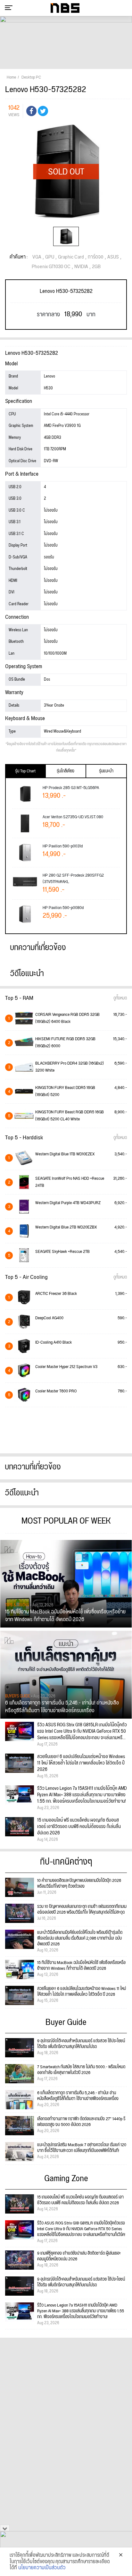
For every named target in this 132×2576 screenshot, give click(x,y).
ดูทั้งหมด (120, 998)
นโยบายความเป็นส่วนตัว (42, 2568)
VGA (37, 257)
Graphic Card (71, 257)
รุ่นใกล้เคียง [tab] (66, 771)
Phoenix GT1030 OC (51, 267)
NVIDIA (81, 267)
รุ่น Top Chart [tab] (25, 771)
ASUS (113, 257)
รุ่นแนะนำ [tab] (106, 771)
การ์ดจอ (96, 257)
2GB (96, 267)
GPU (50, 257)
